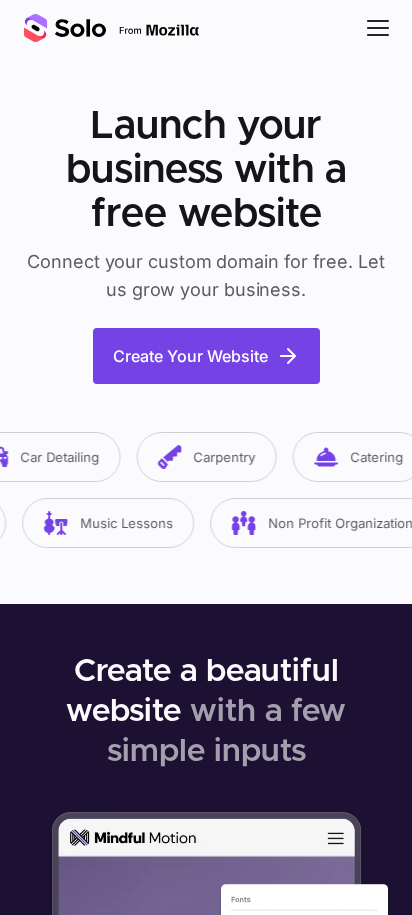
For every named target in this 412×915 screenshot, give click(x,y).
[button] (378, 28)
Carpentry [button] (221, 457)
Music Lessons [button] (122, 523)
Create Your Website (190, 356)
